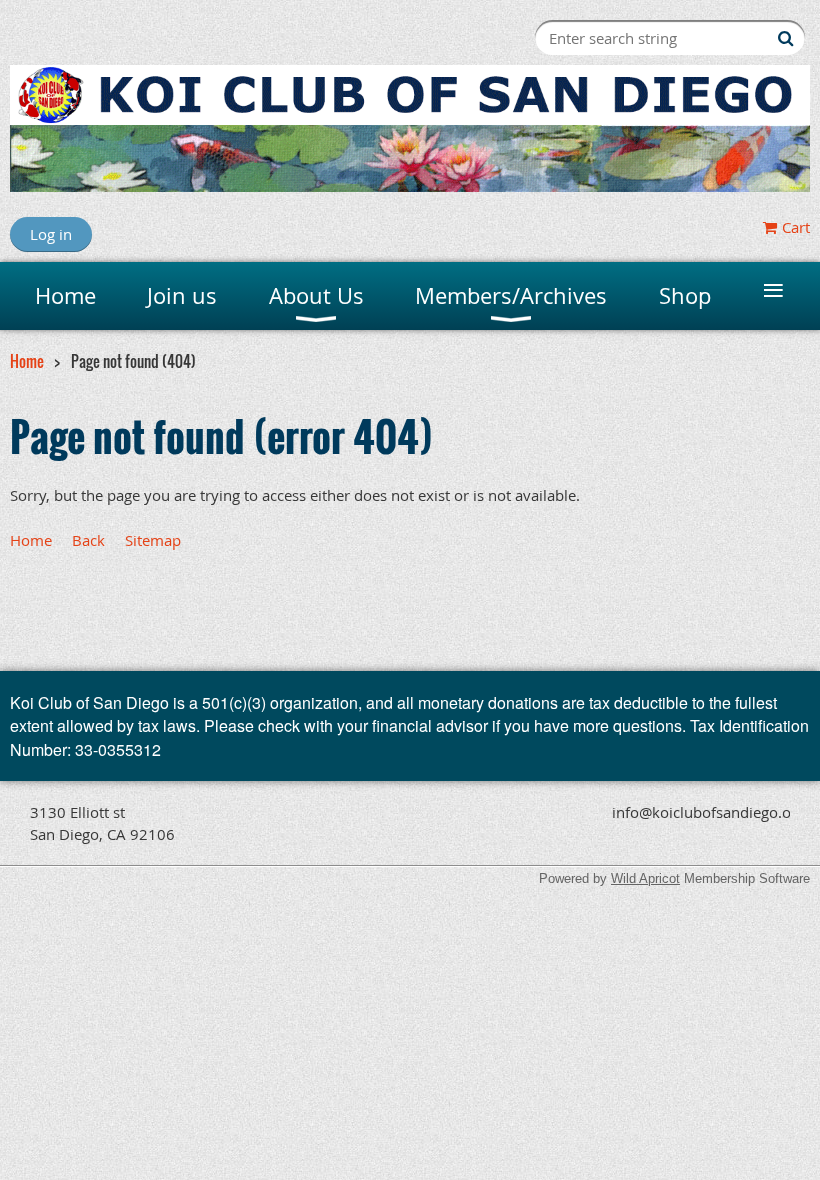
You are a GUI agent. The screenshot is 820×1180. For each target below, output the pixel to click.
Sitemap (153, 540)
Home (27, 361)
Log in (51, 234)
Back (88, 540)
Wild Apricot (645, 878)
